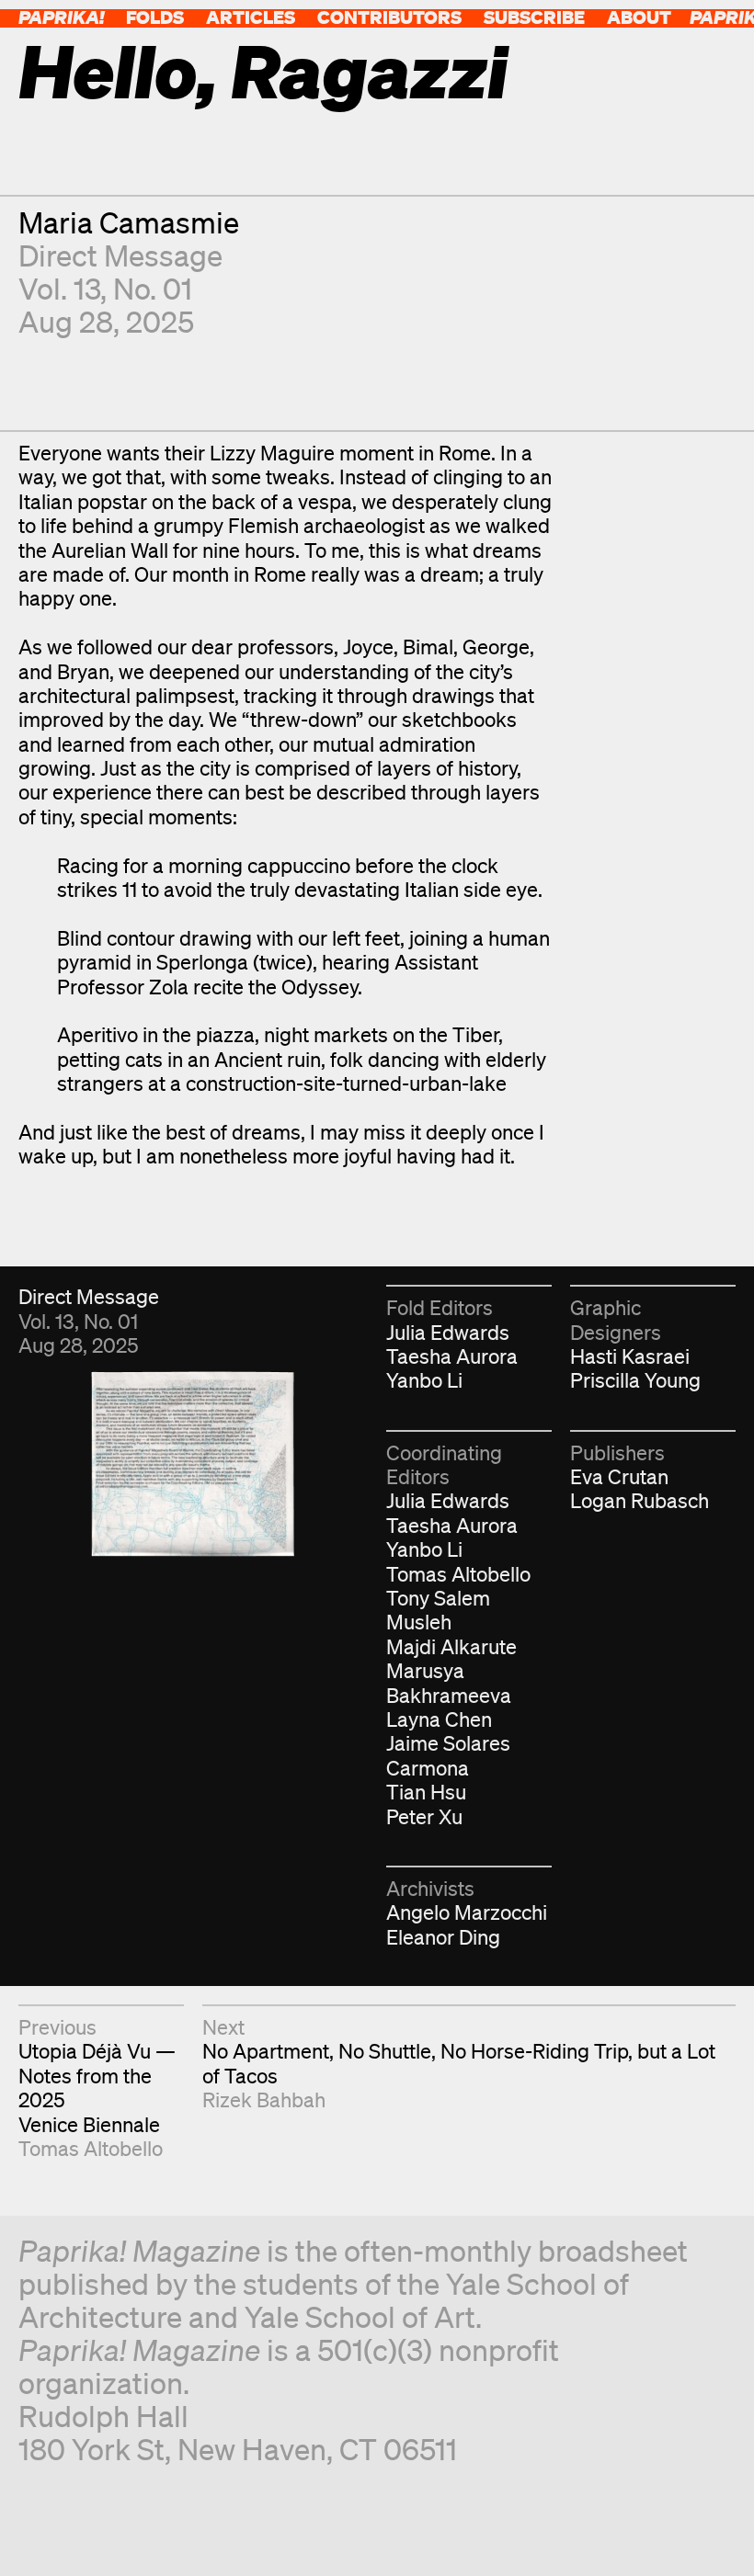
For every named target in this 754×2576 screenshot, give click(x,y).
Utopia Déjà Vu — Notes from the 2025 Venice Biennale (97, 2087)
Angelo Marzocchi (467, 1912)
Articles (251, 17)
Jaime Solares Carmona (448, 1755)
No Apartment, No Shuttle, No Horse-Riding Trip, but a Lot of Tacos (459, 2063)
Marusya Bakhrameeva (449, 1682)
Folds (155, 17)
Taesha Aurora (452, 1356)
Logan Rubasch (640, 1500)
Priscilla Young (635, 1380)
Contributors (389, 17)
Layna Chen (439, 1719)
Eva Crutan (619, 1476)
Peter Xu (424, 1816)
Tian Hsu (426, 1792)
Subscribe (534, 17)
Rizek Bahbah (264, 2099)
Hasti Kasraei (630, 1356)
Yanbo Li (424, 1380)
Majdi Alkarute (451, 1646)
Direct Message (120, 255)
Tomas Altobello (458, 1574)
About (639, 17)
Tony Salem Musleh (438, 1610)
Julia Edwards (448, 1332)
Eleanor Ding (443, 1937)
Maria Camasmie (129, 222)
